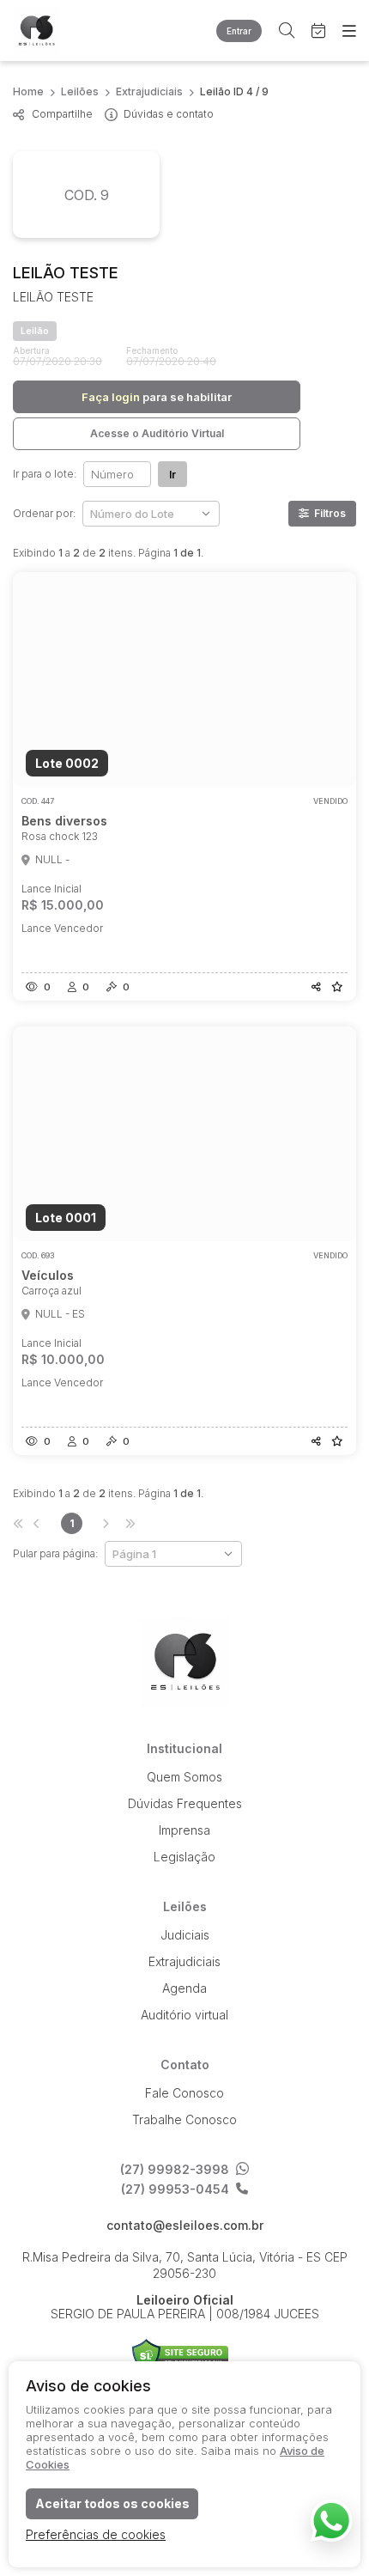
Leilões (80, 91)
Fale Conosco (184, 2093)
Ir (172, 475)
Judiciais (185, 1935)
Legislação (184, 1857)
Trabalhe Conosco (184, 2119)
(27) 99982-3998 (175, 2169)
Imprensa (184, 1830)
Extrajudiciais (149, 91)
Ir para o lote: (45, 474)
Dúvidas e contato (169, 114)
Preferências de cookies (96, 2534)
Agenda (184, 1988)
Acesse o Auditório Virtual (157, 433)
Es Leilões (51, 30)
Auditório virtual (184, 2015)
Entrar (239, 31)
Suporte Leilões (181, 2356)
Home (28, 91)
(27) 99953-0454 (175, 2189)
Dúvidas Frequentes (185, 1803)
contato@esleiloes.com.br (185, 2226)
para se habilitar (157, 397)
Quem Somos (184, 1777)
